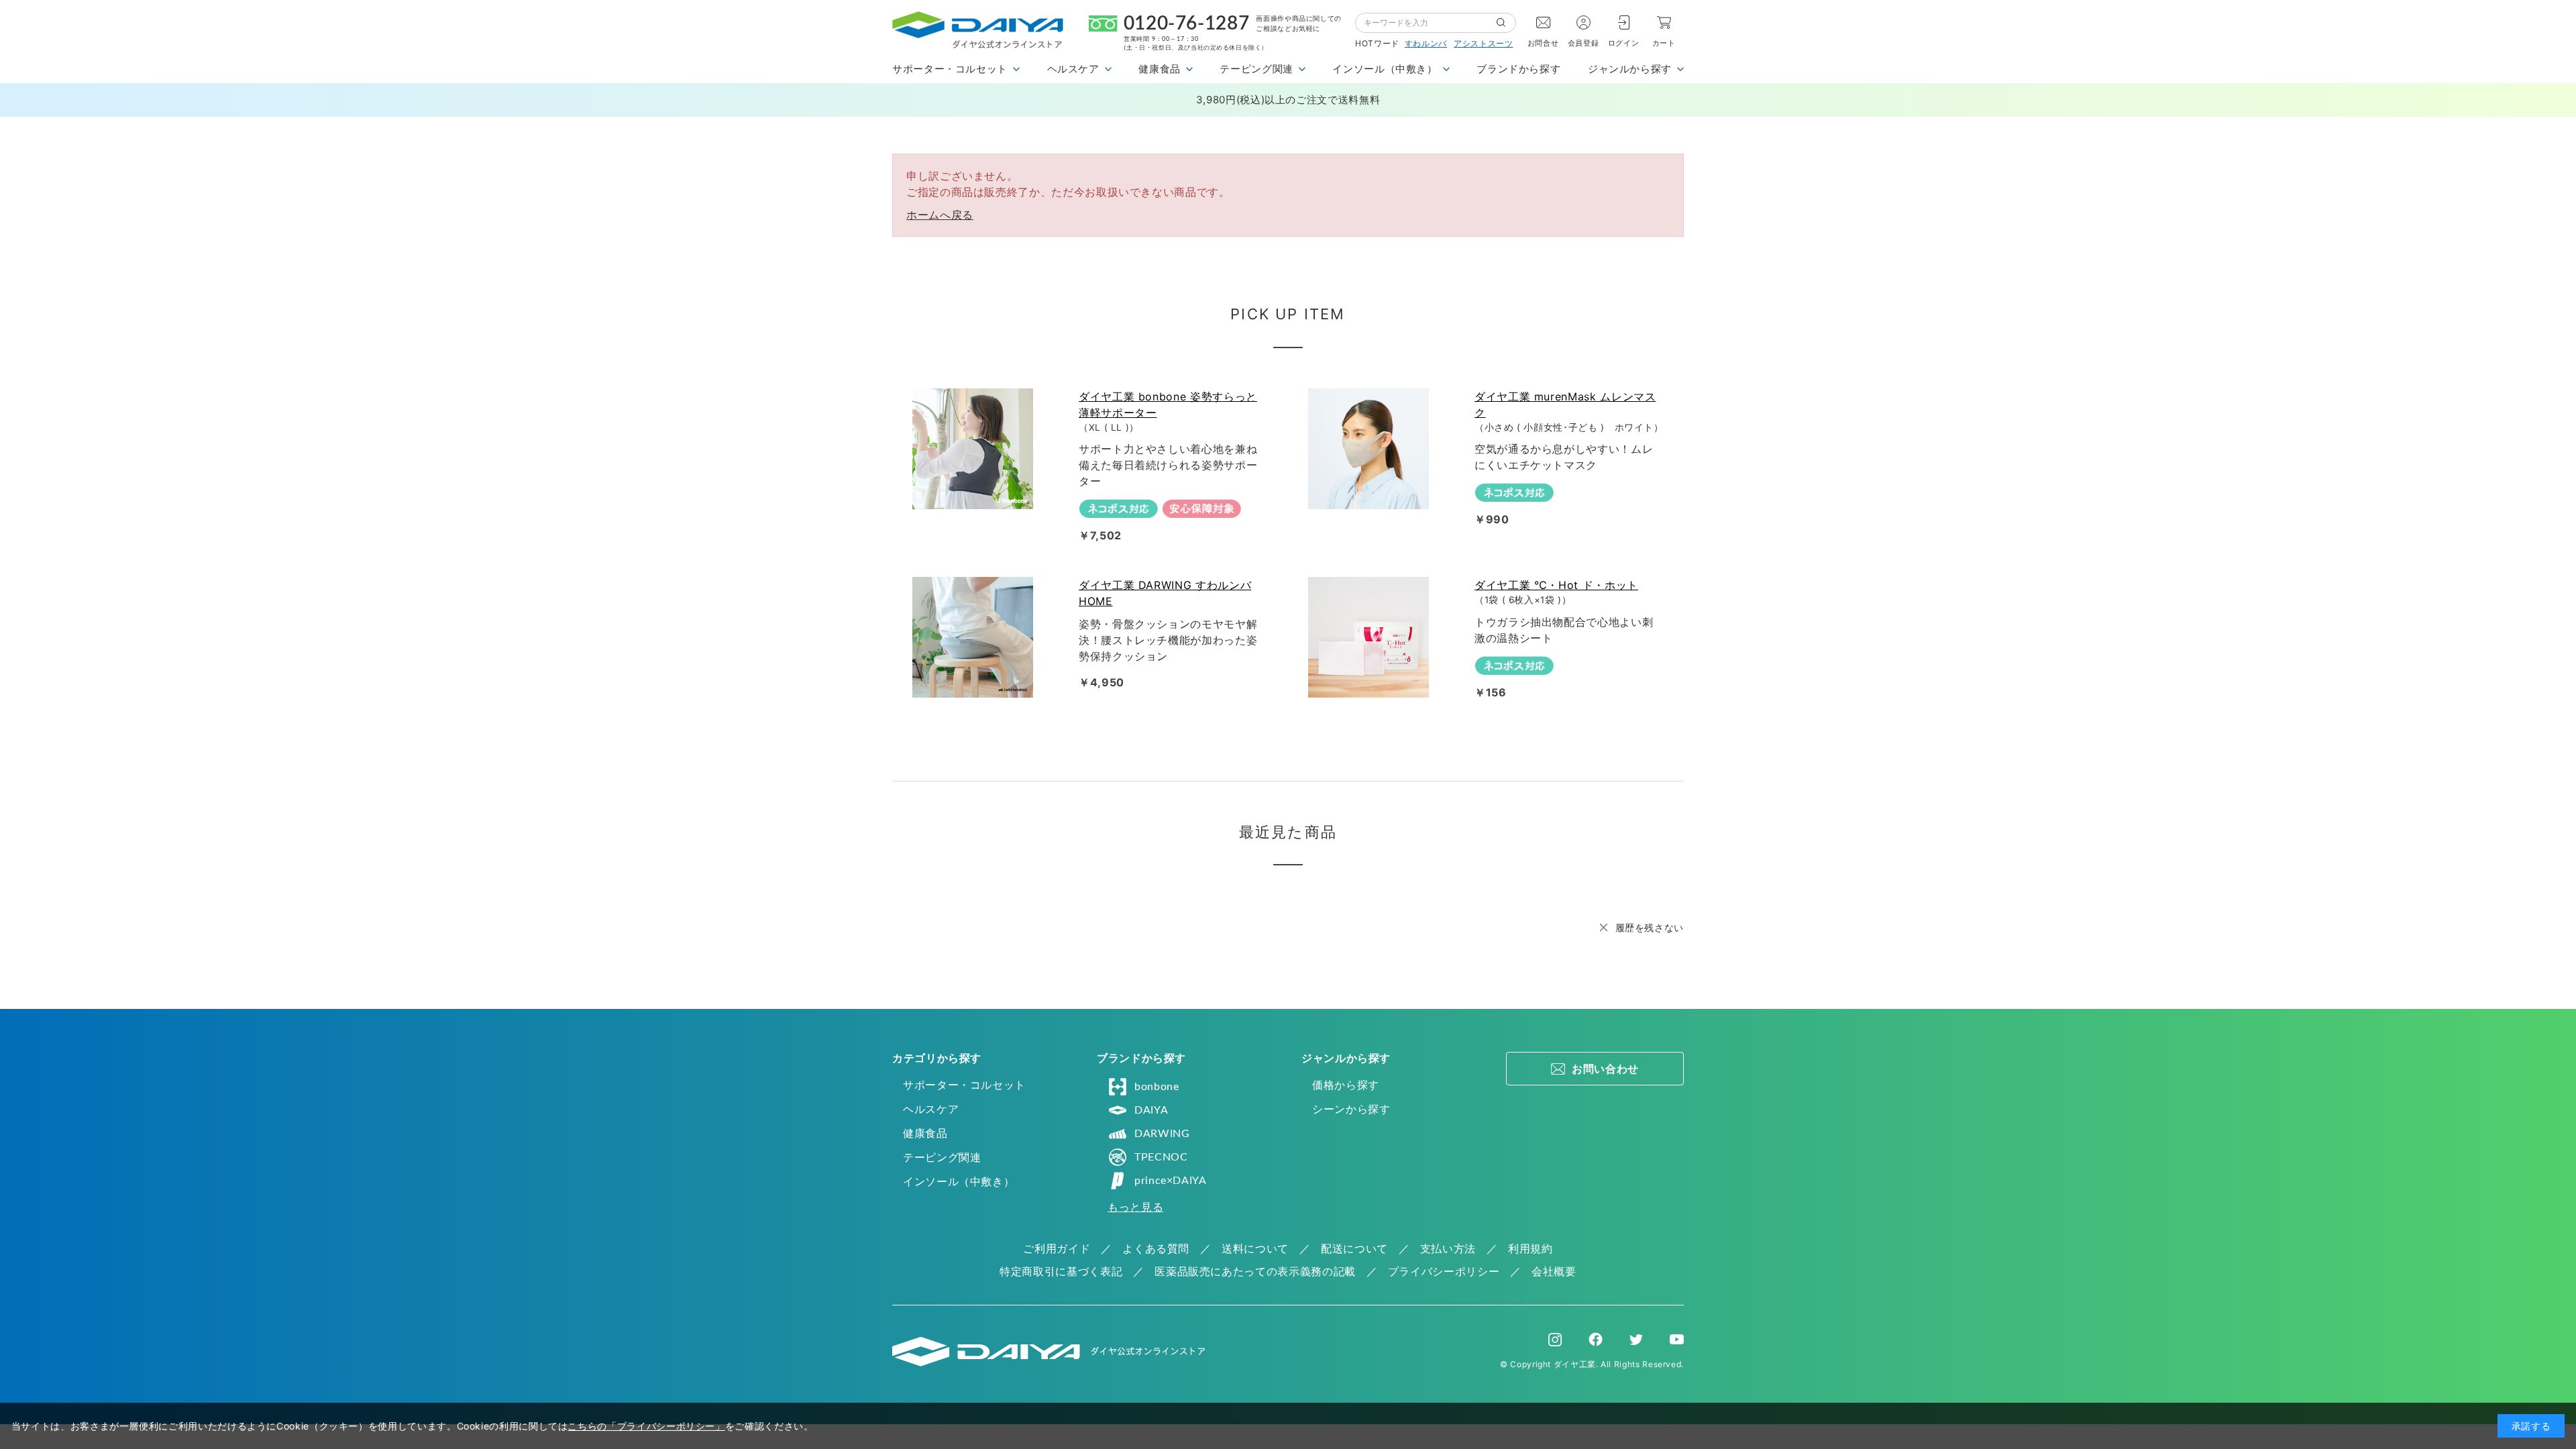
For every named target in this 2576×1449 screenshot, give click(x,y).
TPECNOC (1161, 1157)
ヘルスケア (931, 1109)
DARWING (1162, 1134)
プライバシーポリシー (1444, 1271)
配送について (1354, 1248)
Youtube (1677, 1340)
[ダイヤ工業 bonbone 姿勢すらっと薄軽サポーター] (975, 449)
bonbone (1157, 1087)
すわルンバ (1426, 43)
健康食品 (925, 1133)
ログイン (1624, 43)
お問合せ (1543, 43)
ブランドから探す (1518, 69)
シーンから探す (1351, 1109)
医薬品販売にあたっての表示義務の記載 (1255, 1271)
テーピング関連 (942, 1157)
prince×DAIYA (1171, 1181)
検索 (1506, 23)
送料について (1255, 1248)
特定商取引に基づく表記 (1061, 1271)
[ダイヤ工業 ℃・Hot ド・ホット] (1371, 637)
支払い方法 (1448, 1248)
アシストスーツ (1483, 43)
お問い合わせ (1605, 1069)
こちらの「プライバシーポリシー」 (646, 1426)
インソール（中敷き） (959, 1181)
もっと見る (1135, 1207)
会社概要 (1554, 1271)
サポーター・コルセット (964, 1085)
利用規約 (1531, 1248)
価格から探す (1346, 1085)
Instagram (1555, 1340)
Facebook (1596, 1339)
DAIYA (1151, 1110)
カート (1664, 43)
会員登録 (1584, 43)
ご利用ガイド (1057, 1248)
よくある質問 (1156, 1248)
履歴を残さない (1650, 927)
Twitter (1636, 1340)
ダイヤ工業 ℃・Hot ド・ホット (1556, 585)
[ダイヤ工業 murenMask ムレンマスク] (1371, 449)
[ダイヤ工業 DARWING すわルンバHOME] (975, 637)
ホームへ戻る (940, 215)
